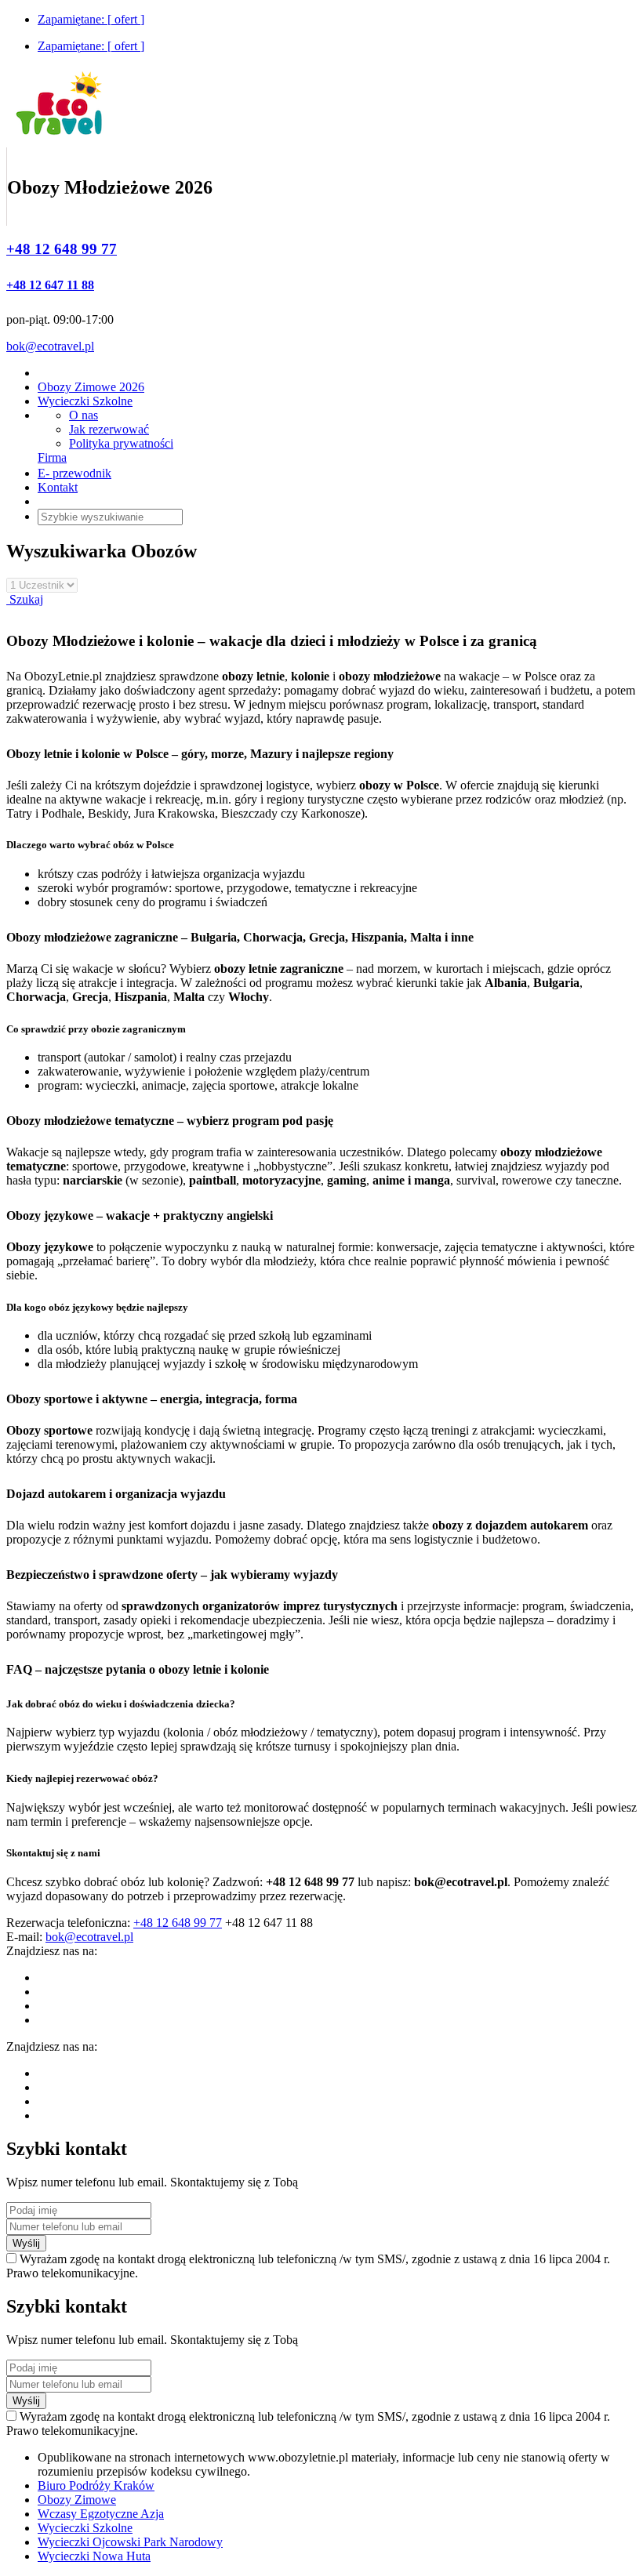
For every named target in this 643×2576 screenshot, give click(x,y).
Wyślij (26, 2243)
